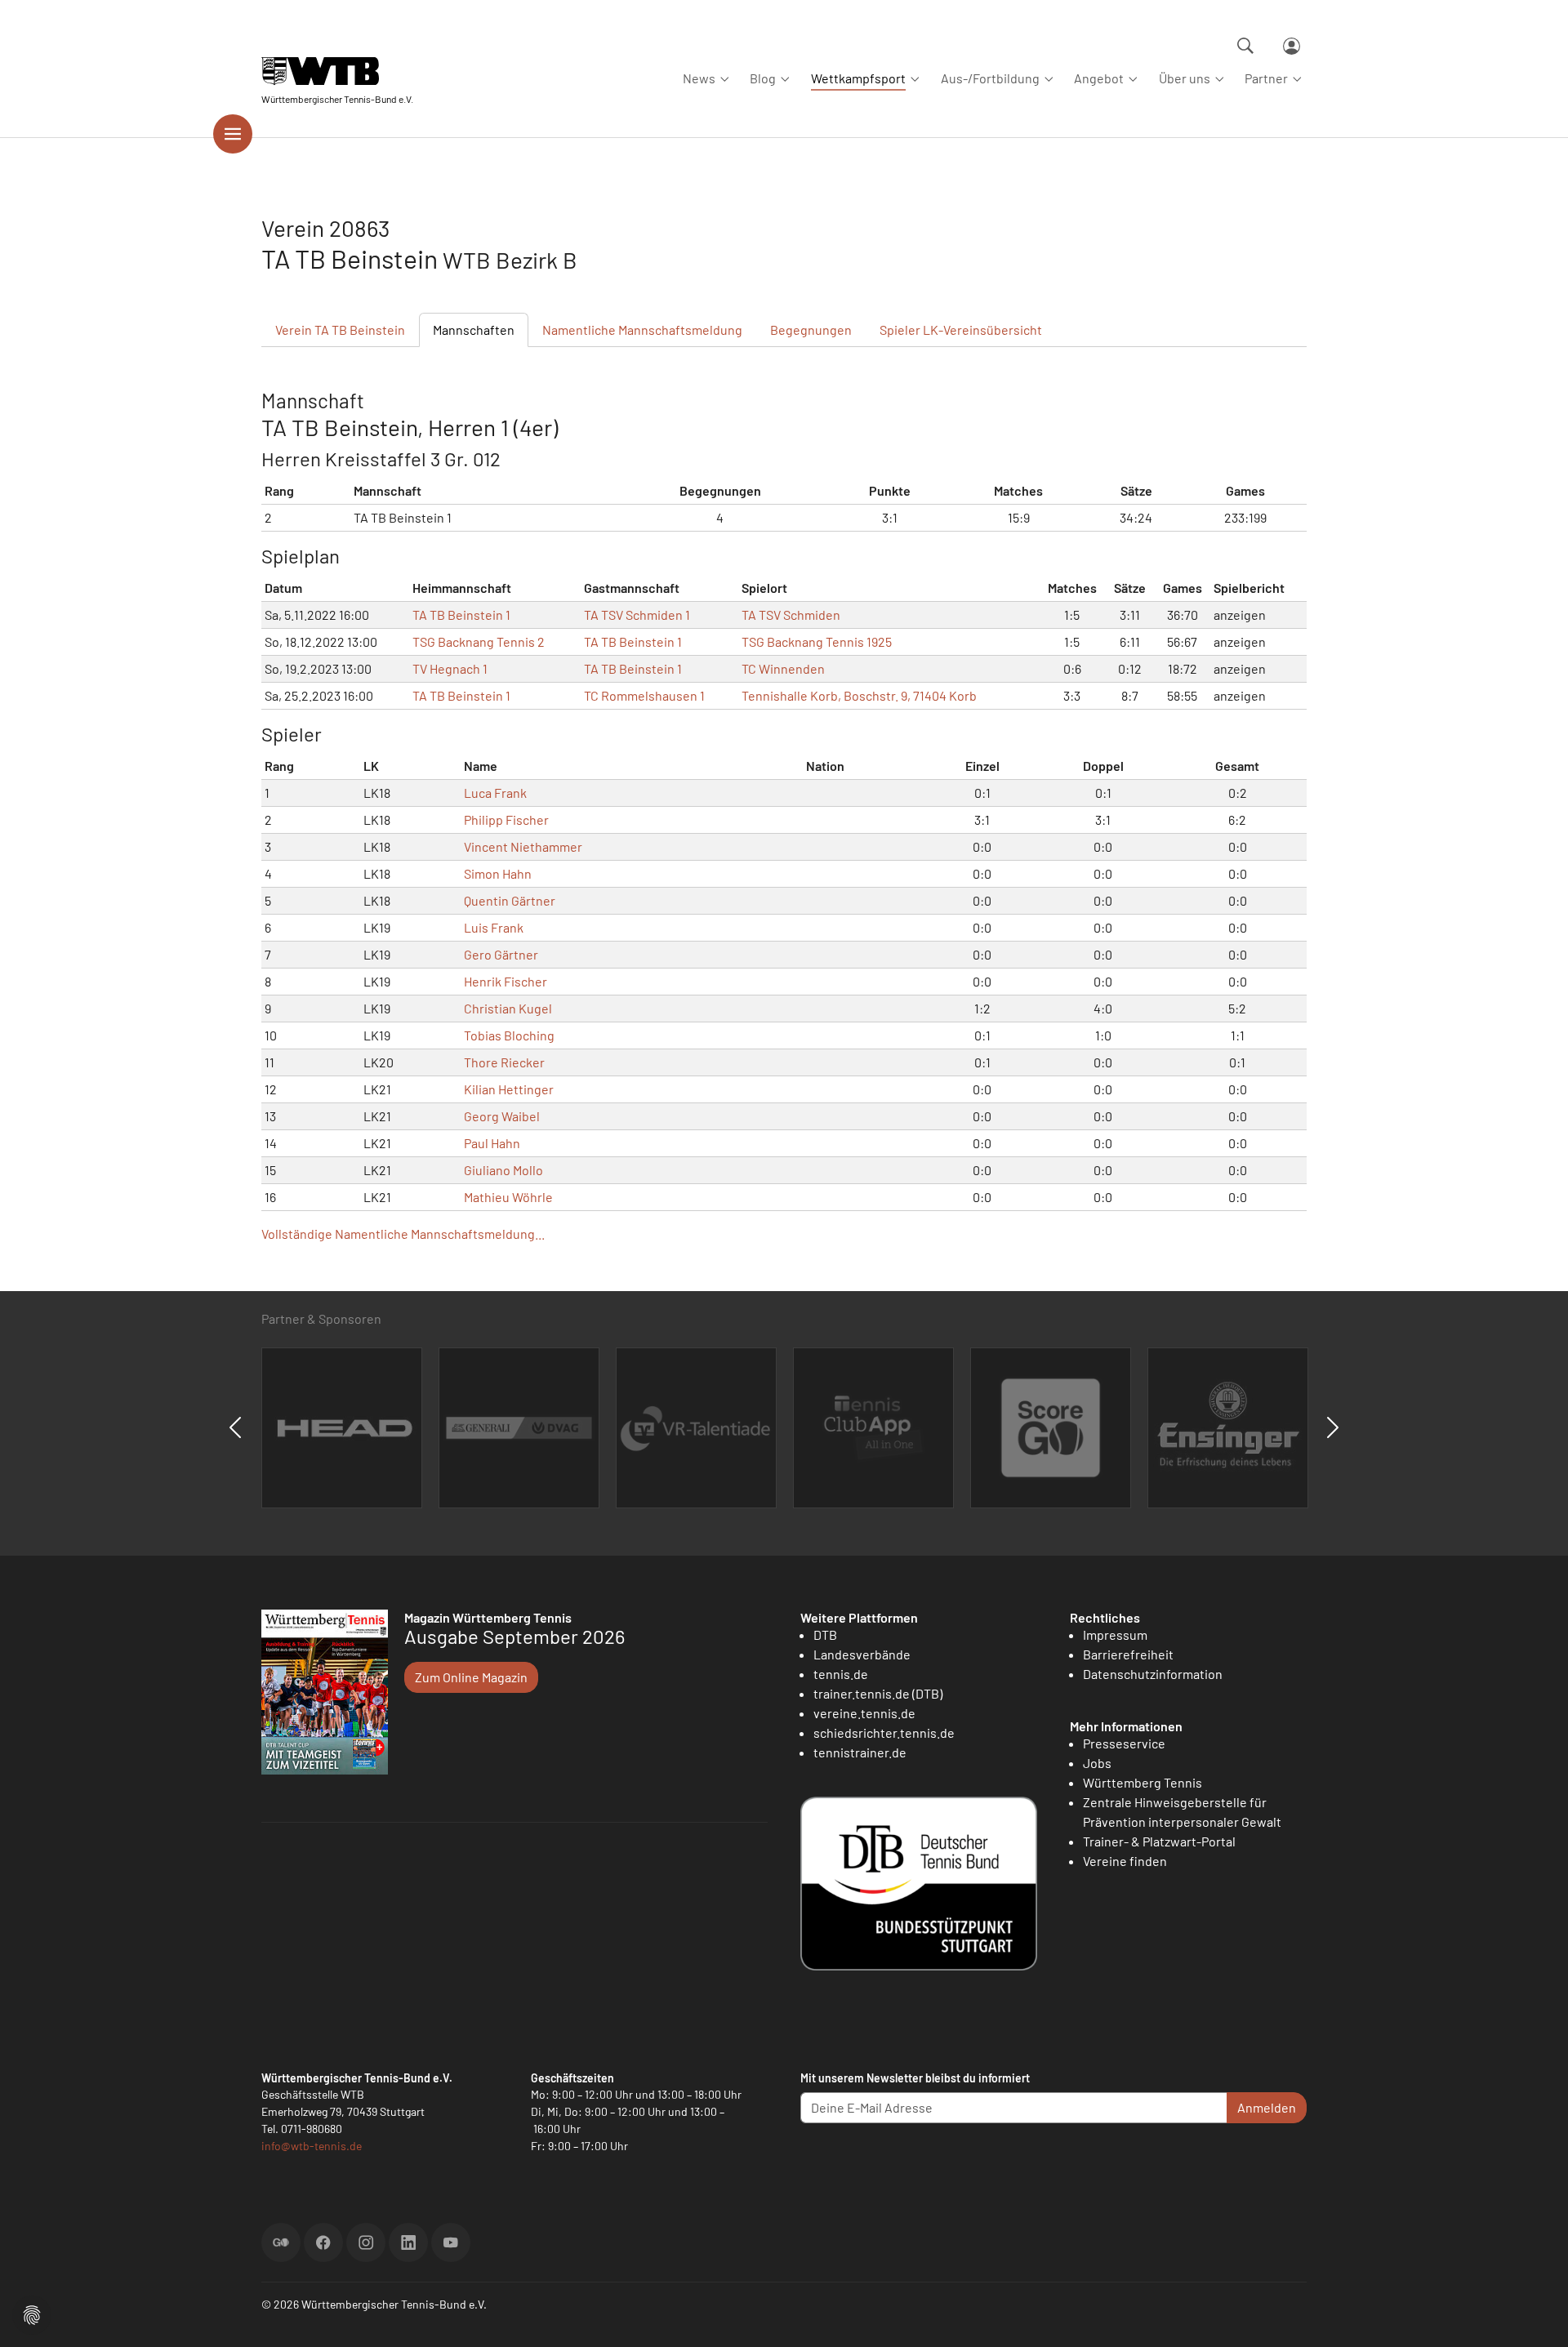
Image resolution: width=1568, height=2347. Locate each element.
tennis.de (841, 1674)
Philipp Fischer (506, 819)
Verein (340, 330)
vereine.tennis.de (864, 1713)
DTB (825, 1634)
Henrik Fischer (506, 981)
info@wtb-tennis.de (312, 2146)
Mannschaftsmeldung (642, 330)
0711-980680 (312, 2129)
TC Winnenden (783, 668)
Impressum (1115, 1634)
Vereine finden (1125, 1861)
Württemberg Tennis (1143, 1782)
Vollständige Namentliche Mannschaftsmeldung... (403, 1234)
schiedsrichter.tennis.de (884, 1732)
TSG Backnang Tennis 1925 (817, 641)
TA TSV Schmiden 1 (637, 615)
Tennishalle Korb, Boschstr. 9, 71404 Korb (859, 695)
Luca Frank (495, 793)
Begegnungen (811, 330)
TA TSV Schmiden (791, 615)
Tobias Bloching (509, 1035)
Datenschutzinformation (1153, 1674)
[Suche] (1245, 46)
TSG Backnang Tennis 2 (479, 641)
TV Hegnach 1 (450, 668)
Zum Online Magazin (471, 1677)
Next (1333, 1427)
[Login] (1292, 46)
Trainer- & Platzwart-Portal (1159, 1841)
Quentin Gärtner (510, 900)
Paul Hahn (492, 1143)
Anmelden (1267, 2107)
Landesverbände (862, 1654)
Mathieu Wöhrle (508, 1197)
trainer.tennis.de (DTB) (878, 1693)
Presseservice (1124, 1743)
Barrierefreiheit (1128, 1654)
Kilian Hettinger (509, 1089)
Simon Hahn (498, 873)
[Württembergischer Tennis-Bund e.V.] (337, 71)
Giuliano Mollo (503, 1170)
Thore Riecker (504, 1062)
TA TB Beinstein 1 (461, 615)
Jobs (1097, 1763)
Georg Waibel (502, 1116)
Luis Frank (494, 927)
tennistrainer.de (860, 1752)
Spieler (961, 330)
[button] (32, 2313)
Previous (235, 1427)
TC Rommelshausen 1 (644, 695)
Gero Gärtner (501, 954)
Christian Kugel (508, 1008)
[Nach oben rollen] (1536, 2315)
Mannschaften (474, 330)
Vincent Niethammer (523, 846)
